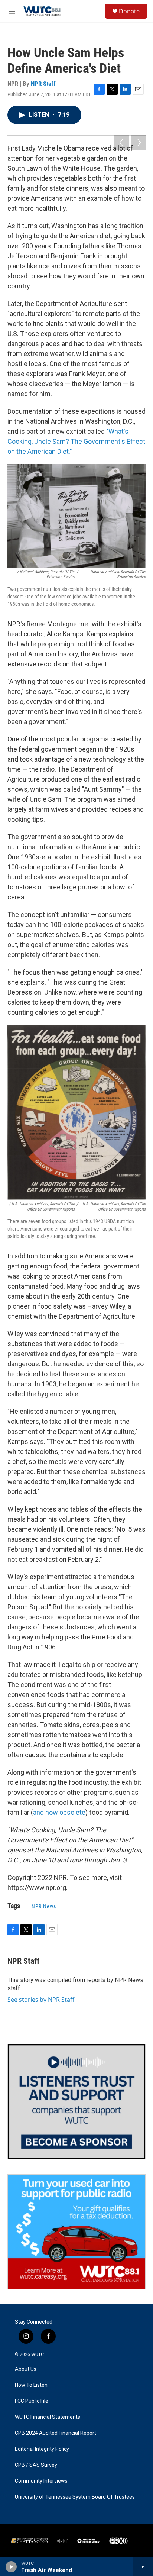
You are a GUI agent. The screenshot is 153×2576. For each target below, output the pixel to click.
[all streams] (143, 2567)
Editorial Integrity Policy (42, 2449)
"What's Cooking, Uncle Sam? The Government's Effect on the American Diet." (76, 441)
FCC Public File (32, 2401)
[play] (11, 2567)
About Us (26, 2369)
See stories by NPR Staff (41, 2000)
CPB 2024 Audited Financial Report (56, 2433)
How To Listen (31, 2385)
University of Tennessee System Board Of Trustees (75, 2497)
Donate (129, 11)
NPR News (44, 1906)
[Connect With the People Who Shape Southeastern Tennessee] (76, 2101)
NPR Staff (43, 84)
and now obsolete (59, 1812)
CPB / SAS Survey (36, 2465)
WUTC (38, 2354)
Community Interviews (41, 2481)
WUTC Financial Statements (48, 2417)
